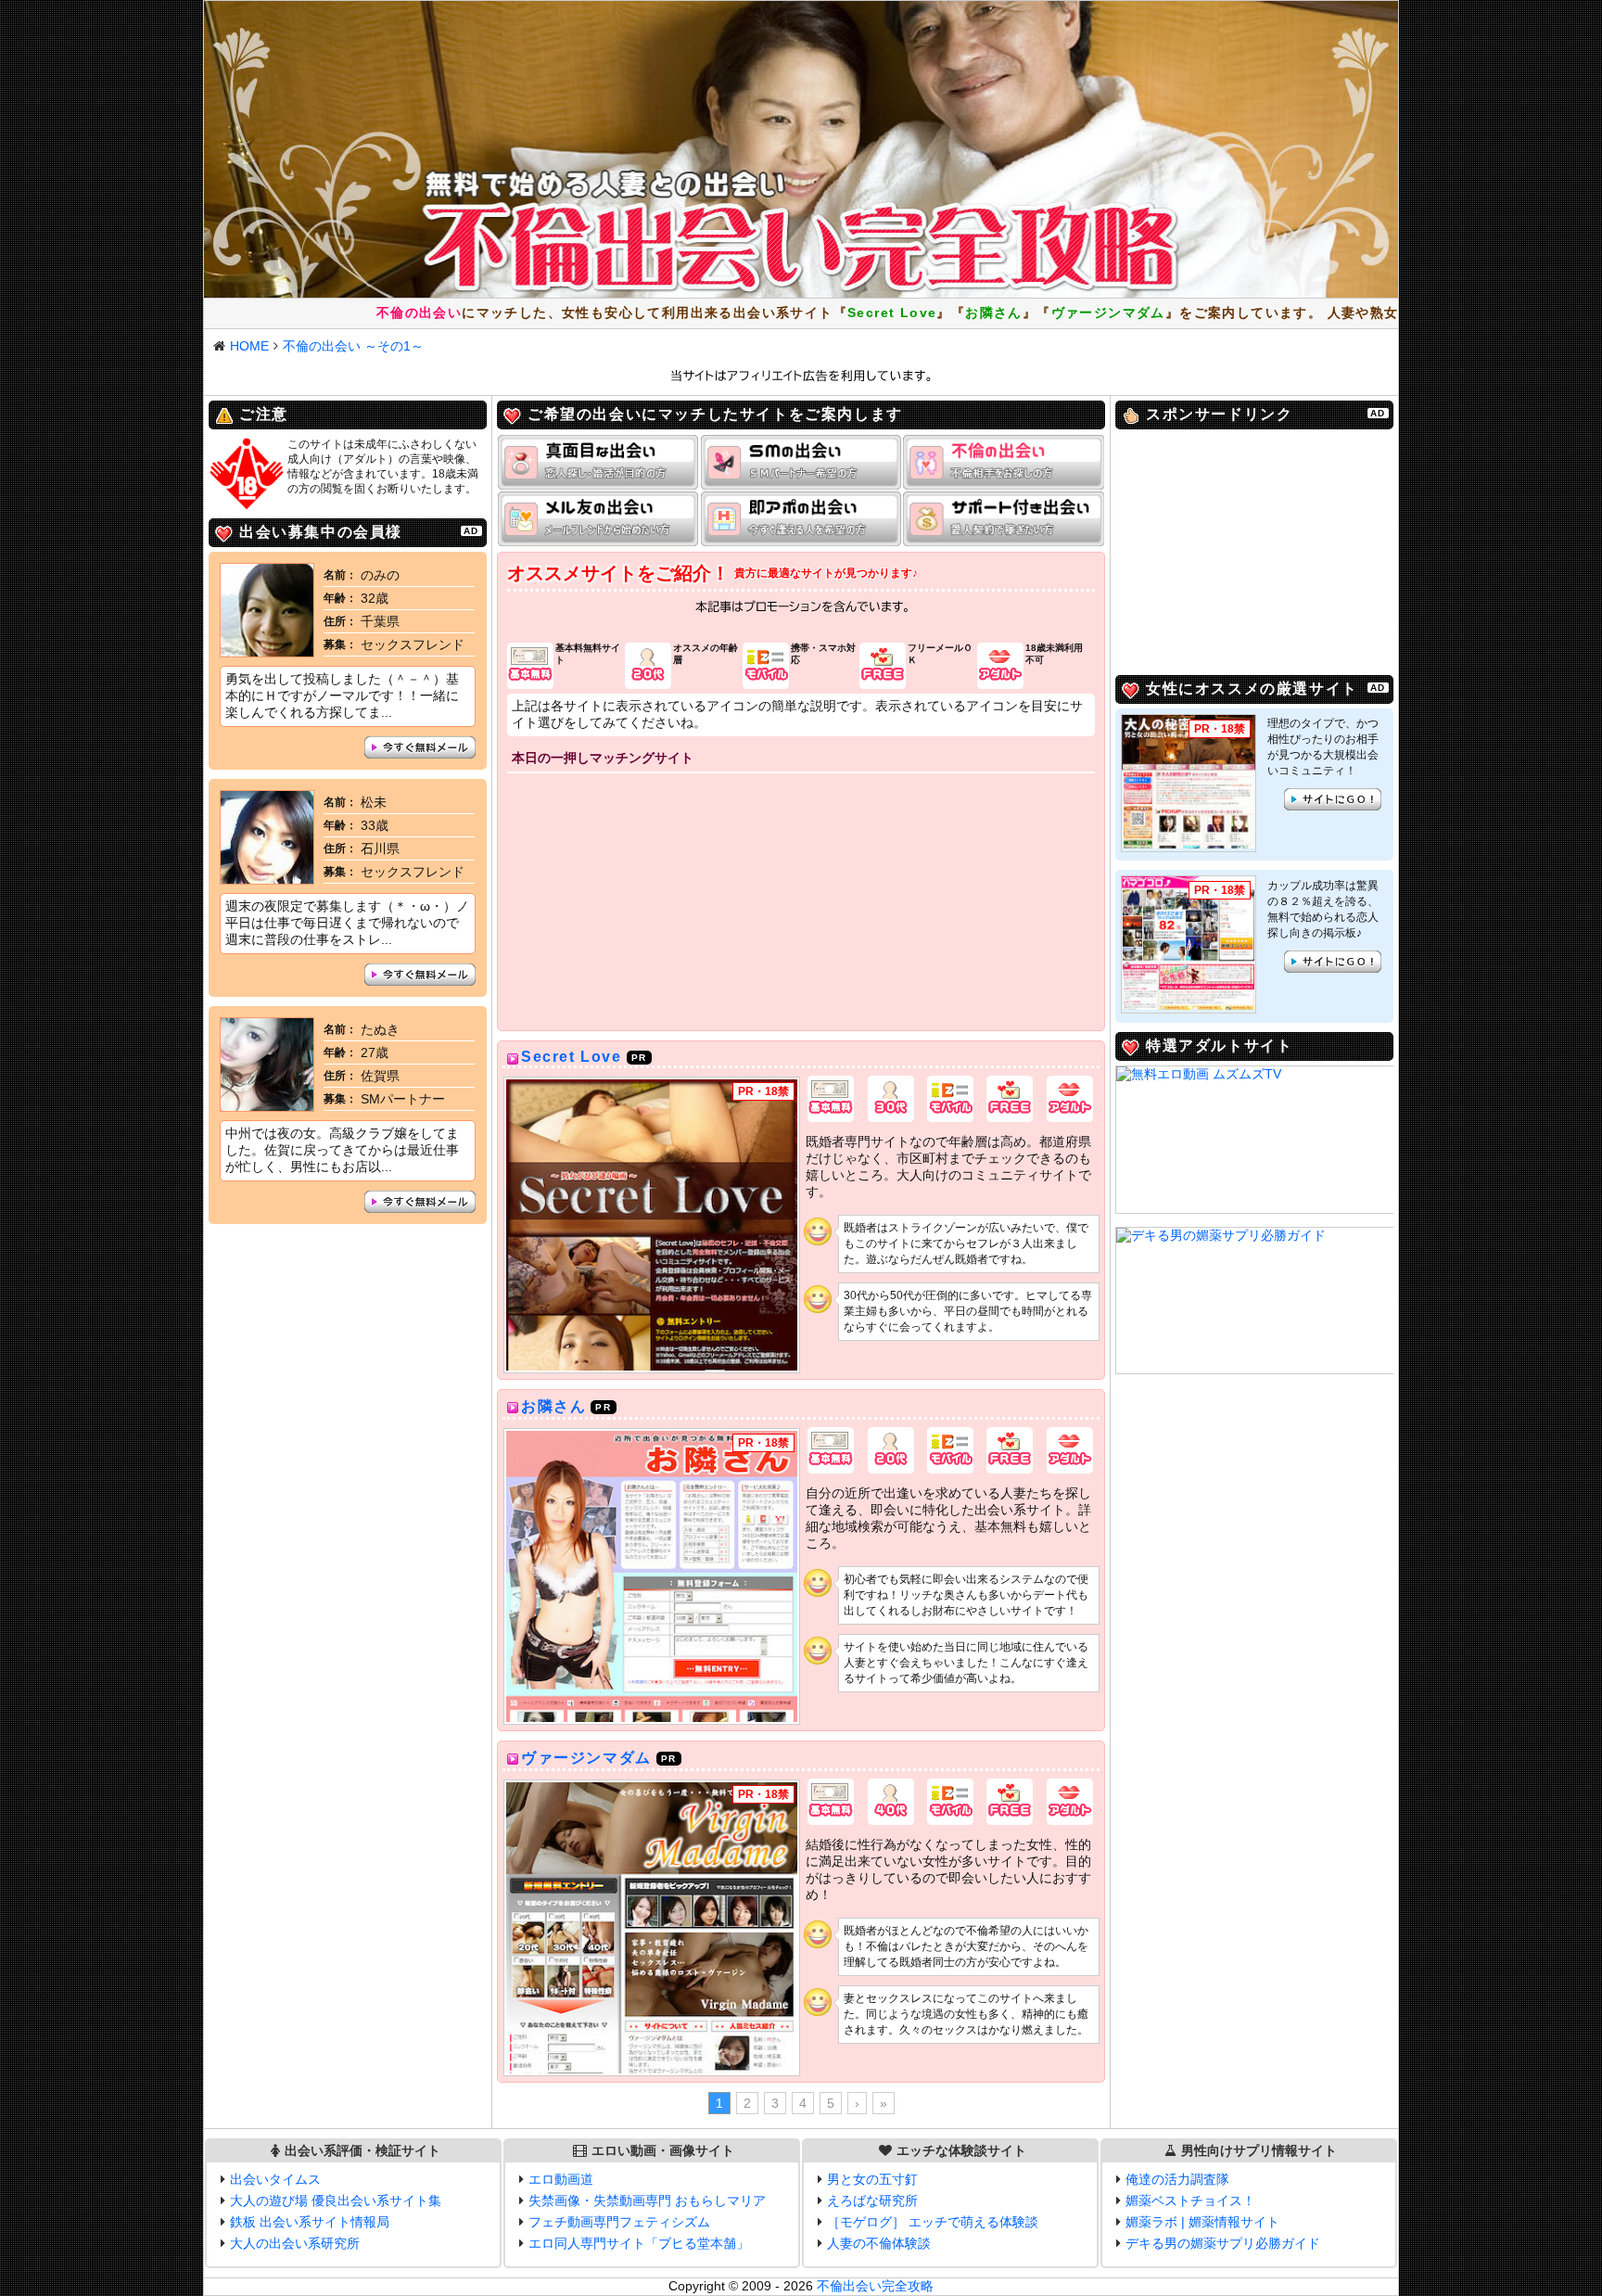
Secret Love (572, 1057)
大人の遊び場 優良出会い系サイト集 (336, 2200)
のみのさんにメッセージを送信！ (420, 747)
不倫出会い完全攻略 (875, 2286)
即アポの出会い (801, 519)
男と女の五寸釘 (872, 2179)
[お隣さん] (652, 1576)
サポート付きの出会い (1003, 519)
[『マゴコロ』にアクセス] (1189, 943)
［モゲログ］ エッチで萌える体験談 (933, 2222)
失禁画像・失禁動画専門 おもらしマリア (647, 2200)
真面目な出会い (598, 462)
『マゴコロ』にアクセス (1333, 962)
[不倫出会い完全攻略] (801, 149)
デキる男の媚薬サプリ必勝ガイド (1223, 2243)
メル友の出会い (598, 519)
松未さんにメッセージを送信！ (420, 975)
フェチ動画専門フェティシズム (619, 2222)
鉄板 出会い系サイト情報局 (310, 2222)
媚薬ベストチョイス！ (1190, 2200)
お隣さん (553, 1406)
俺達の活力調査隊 (1177, 2179)
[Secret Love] (652, 1225)
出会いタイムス (275, 2179)
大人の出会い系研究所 (295, 2243)
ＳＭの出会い (801, 462)
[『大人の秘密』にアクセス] (1189, 782)
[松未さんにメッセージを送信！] (267, 879)
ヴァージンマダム (586, 1758)
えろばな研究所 (872, 2200)
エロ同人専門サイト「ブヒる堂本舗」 (639, 2243)
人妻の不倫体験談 (879, 2243)
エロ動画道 (561, 2179)
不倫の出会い (1003, 462)
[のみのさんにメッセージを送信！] (267, 652)
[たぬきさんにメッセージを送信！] (267, 1106)
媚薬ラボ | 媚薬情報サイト (1202, 2222)
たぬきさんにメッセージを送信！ (420, 1202)
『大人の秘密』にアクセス (1333, 799)
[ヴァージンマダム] (652, 1928)
